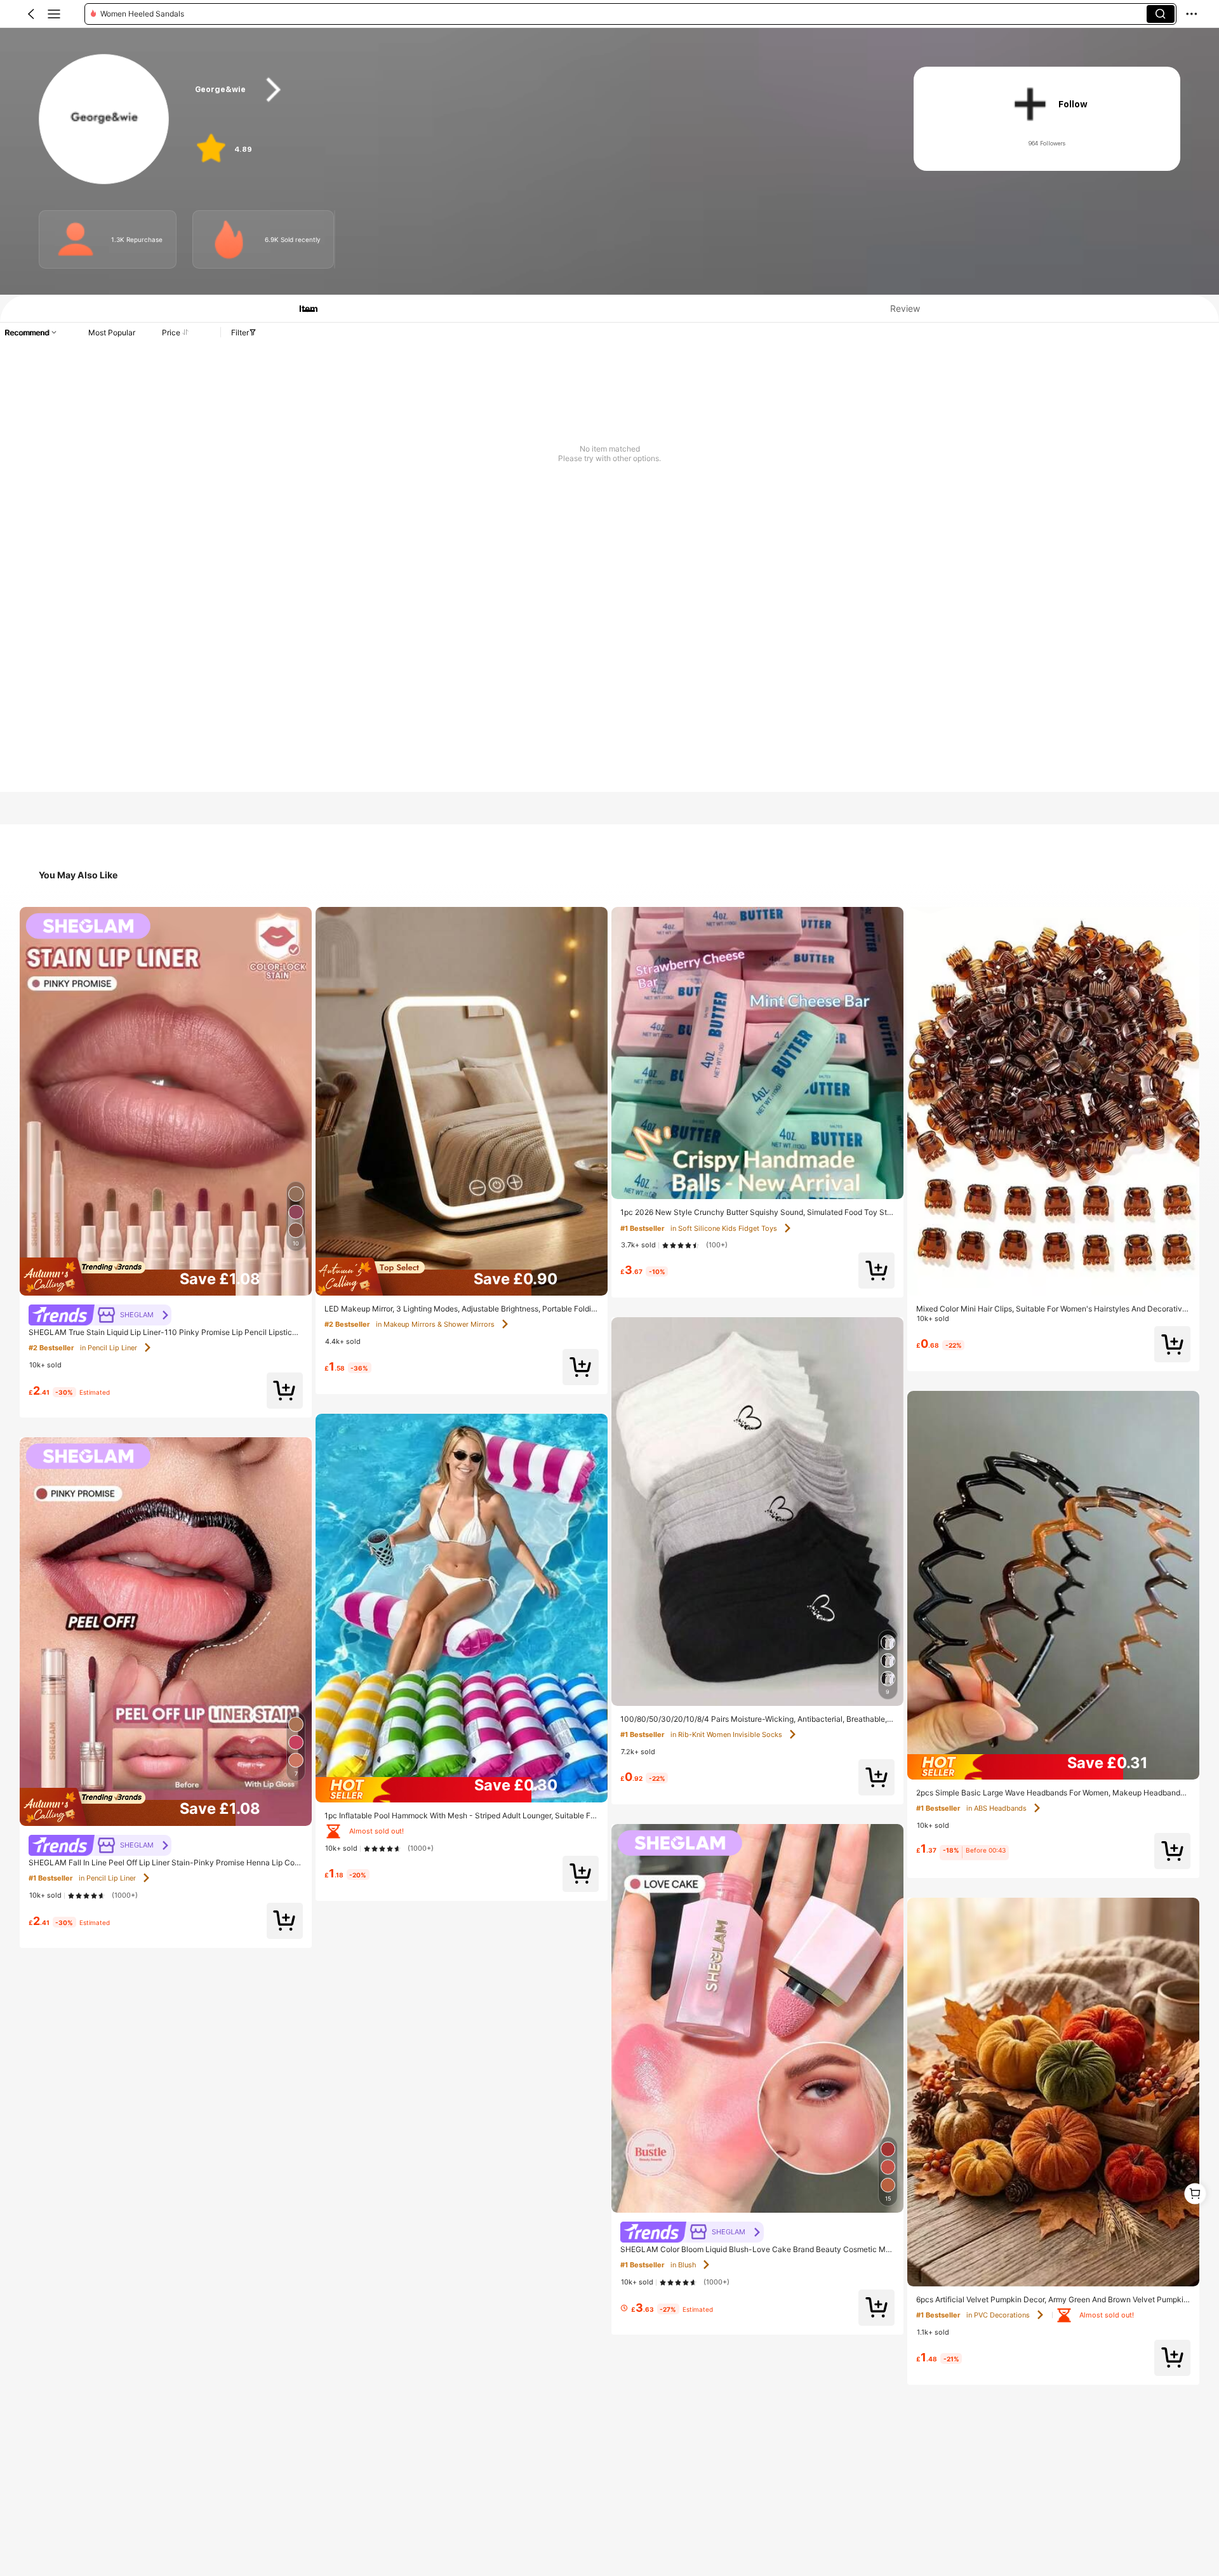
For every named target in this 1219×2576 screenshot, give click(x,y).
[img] (166, 1277)
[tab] (302, 308)
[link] (104, 120)
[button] (31, 14)
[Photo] (76, 239)
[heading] (535, 90)
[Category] (54, 14)
